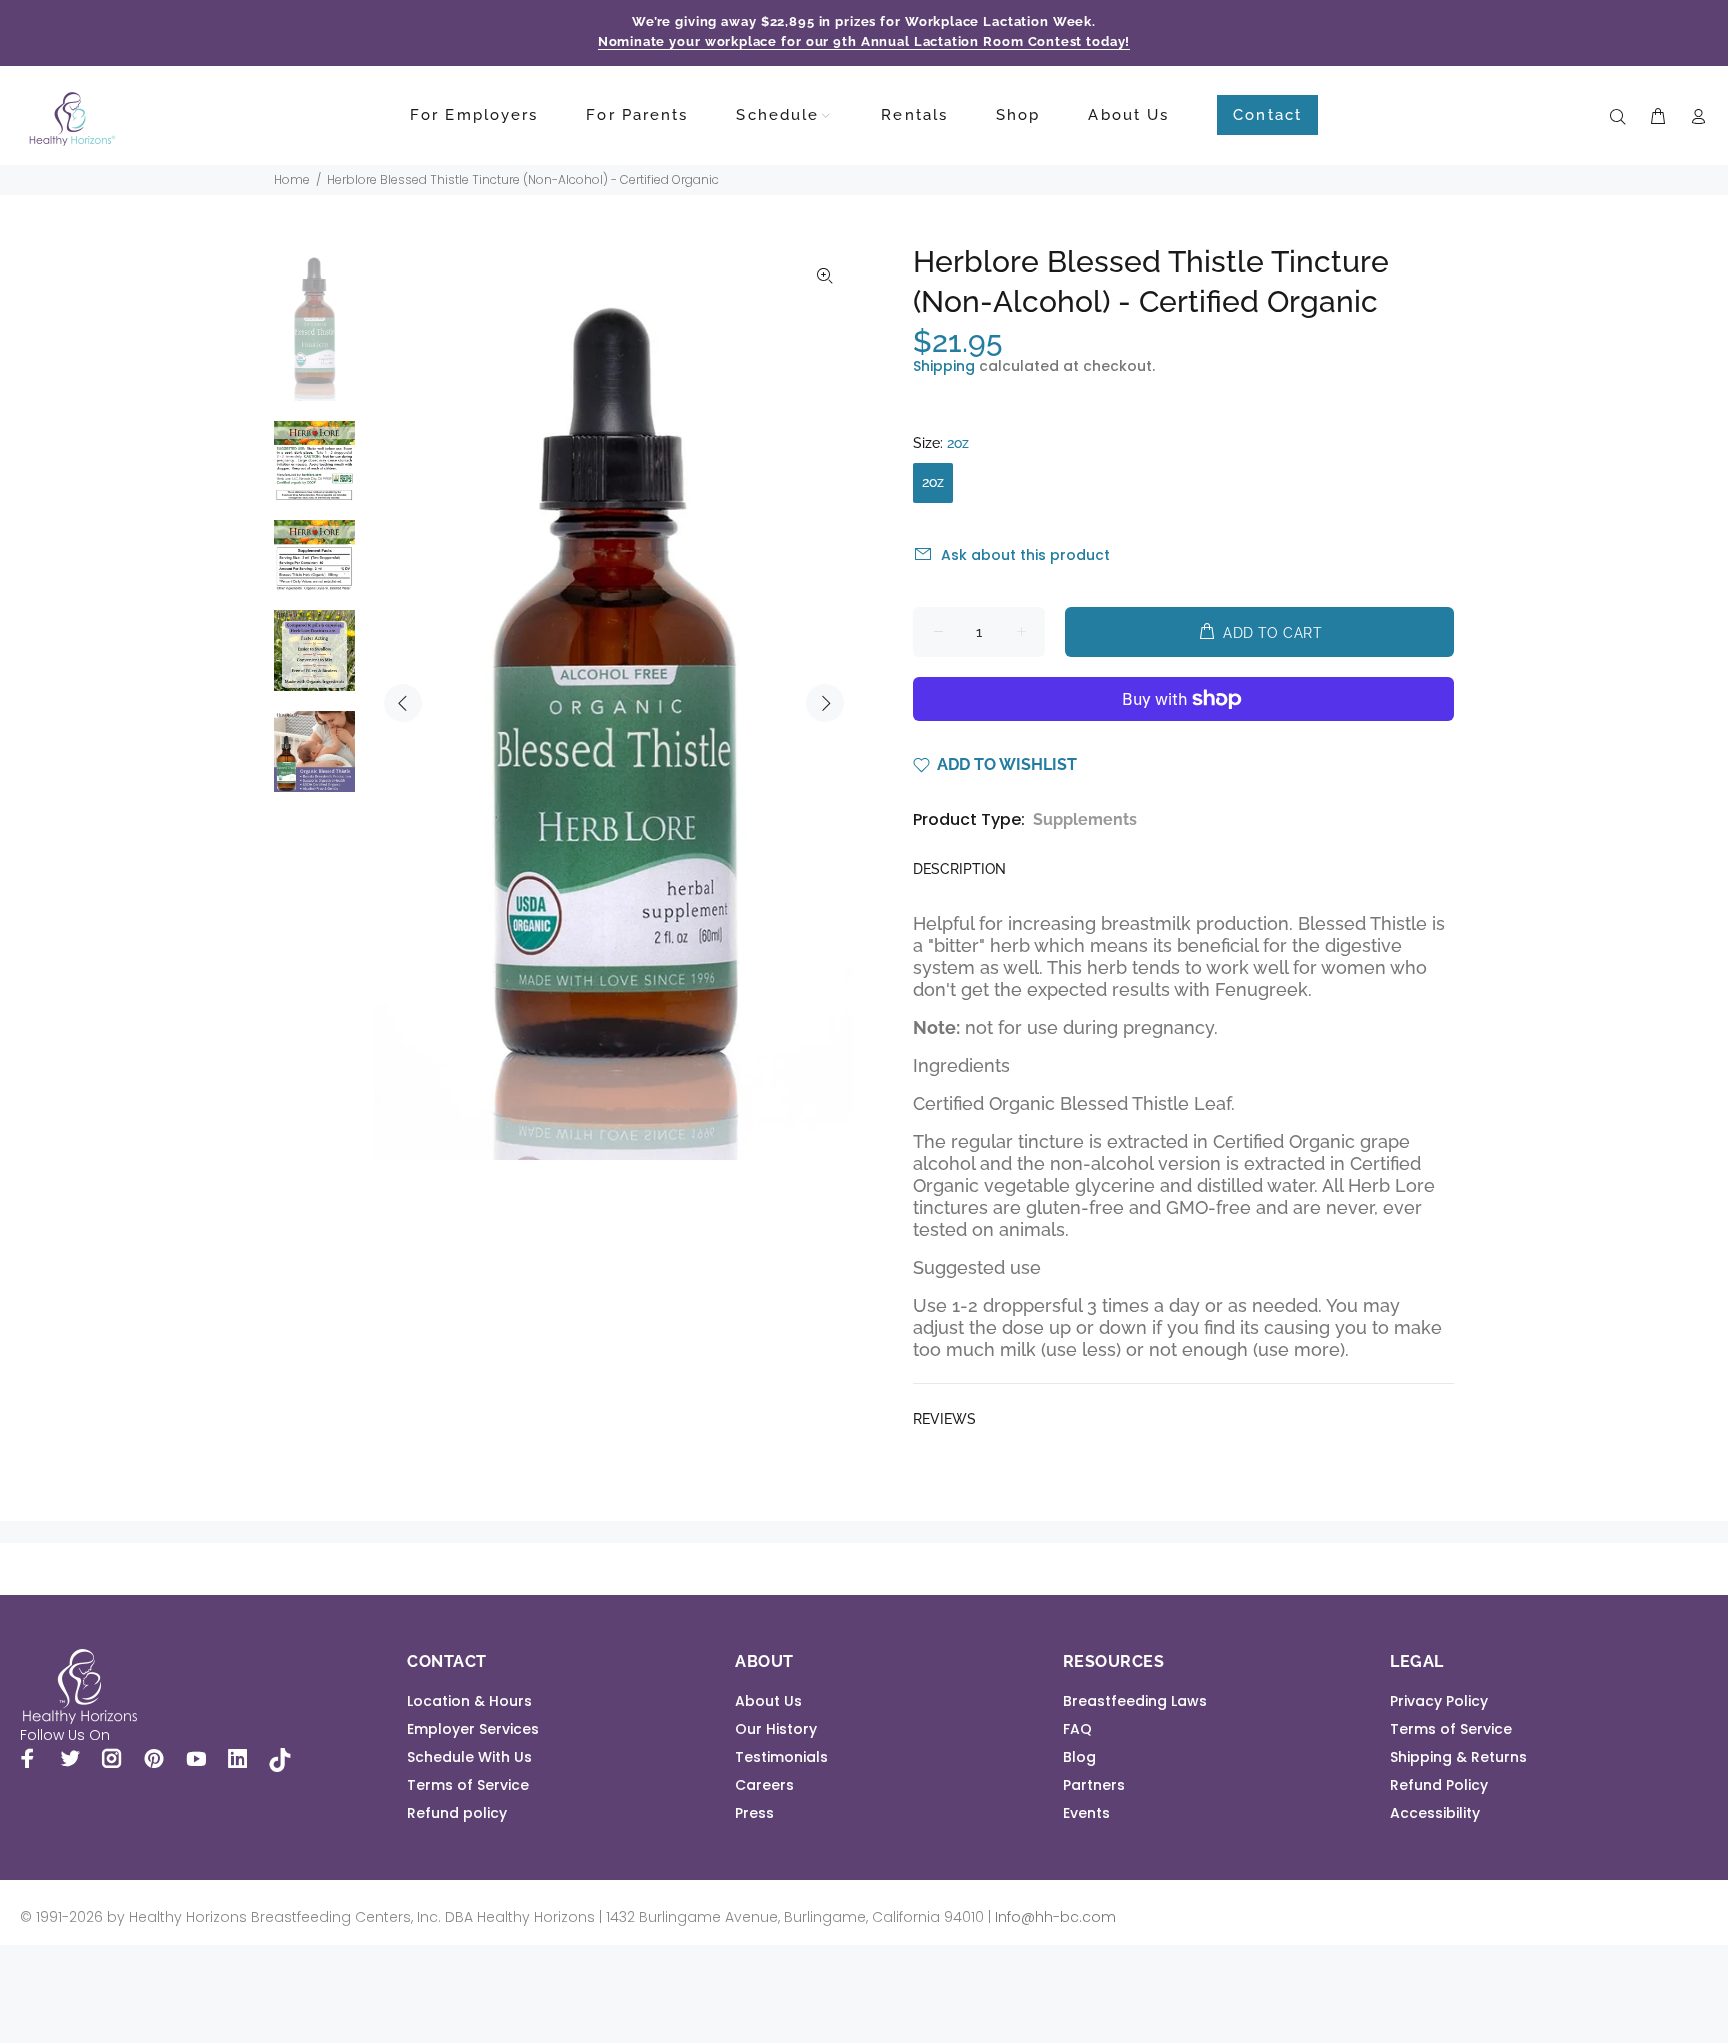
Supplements (1085, 819)
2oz (933, 482)
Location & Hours (469, 1701)
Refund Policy (1439, 1785)
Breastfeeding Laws (1135, 1701)
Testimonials (781, 1757)
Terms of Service (468, 1785)
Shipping (944, 366)
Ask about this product (1025, 555)
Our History (776, 1729)
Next (825, 703)
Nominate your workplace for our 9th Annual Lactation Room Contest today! (864, 41)
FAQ (1077, 1729)
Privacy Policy (1439, 1701)
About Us (768, 1701)
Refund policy (457, 1813)
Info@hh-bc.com (1055, 1917)
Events (1086, 1813)
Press (754, 1813)
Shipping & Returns (1458, 1757)
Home (292, 179)
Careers (764, 1785)
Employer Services (473, 1729)
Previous (403, 703)
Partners (1094, 1785)
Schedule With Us (469, 1757)
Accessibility (1435, 1813)
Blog (1079, 1757)
